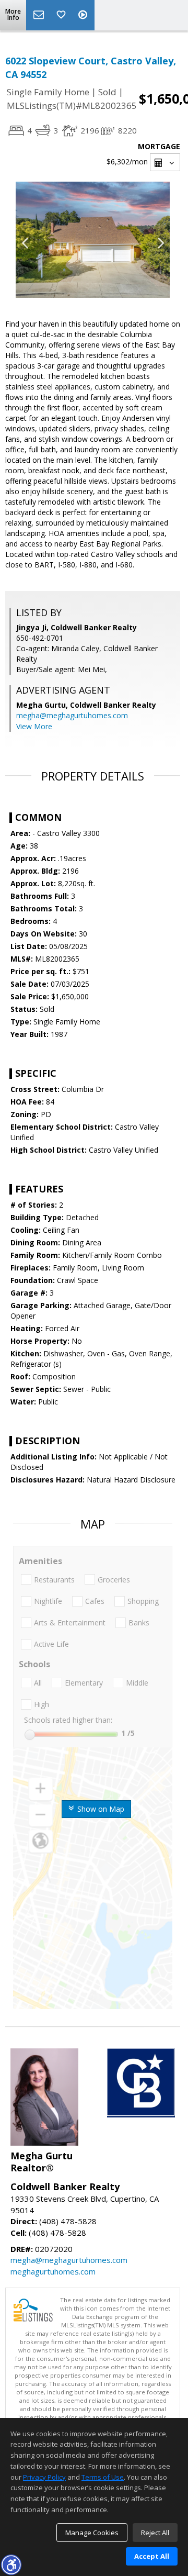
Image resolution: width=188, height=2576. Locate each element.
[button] (11, 2564)
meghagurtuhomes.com (53, 2271)
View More (34, 726)
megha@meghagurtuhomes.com (72, 715)
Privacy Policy (44, 2477)
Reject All (155, 2533)
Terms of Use (103, 2477)
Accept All (152, 2556)
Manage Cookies (92, 2533)
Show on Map (100, 1809)
